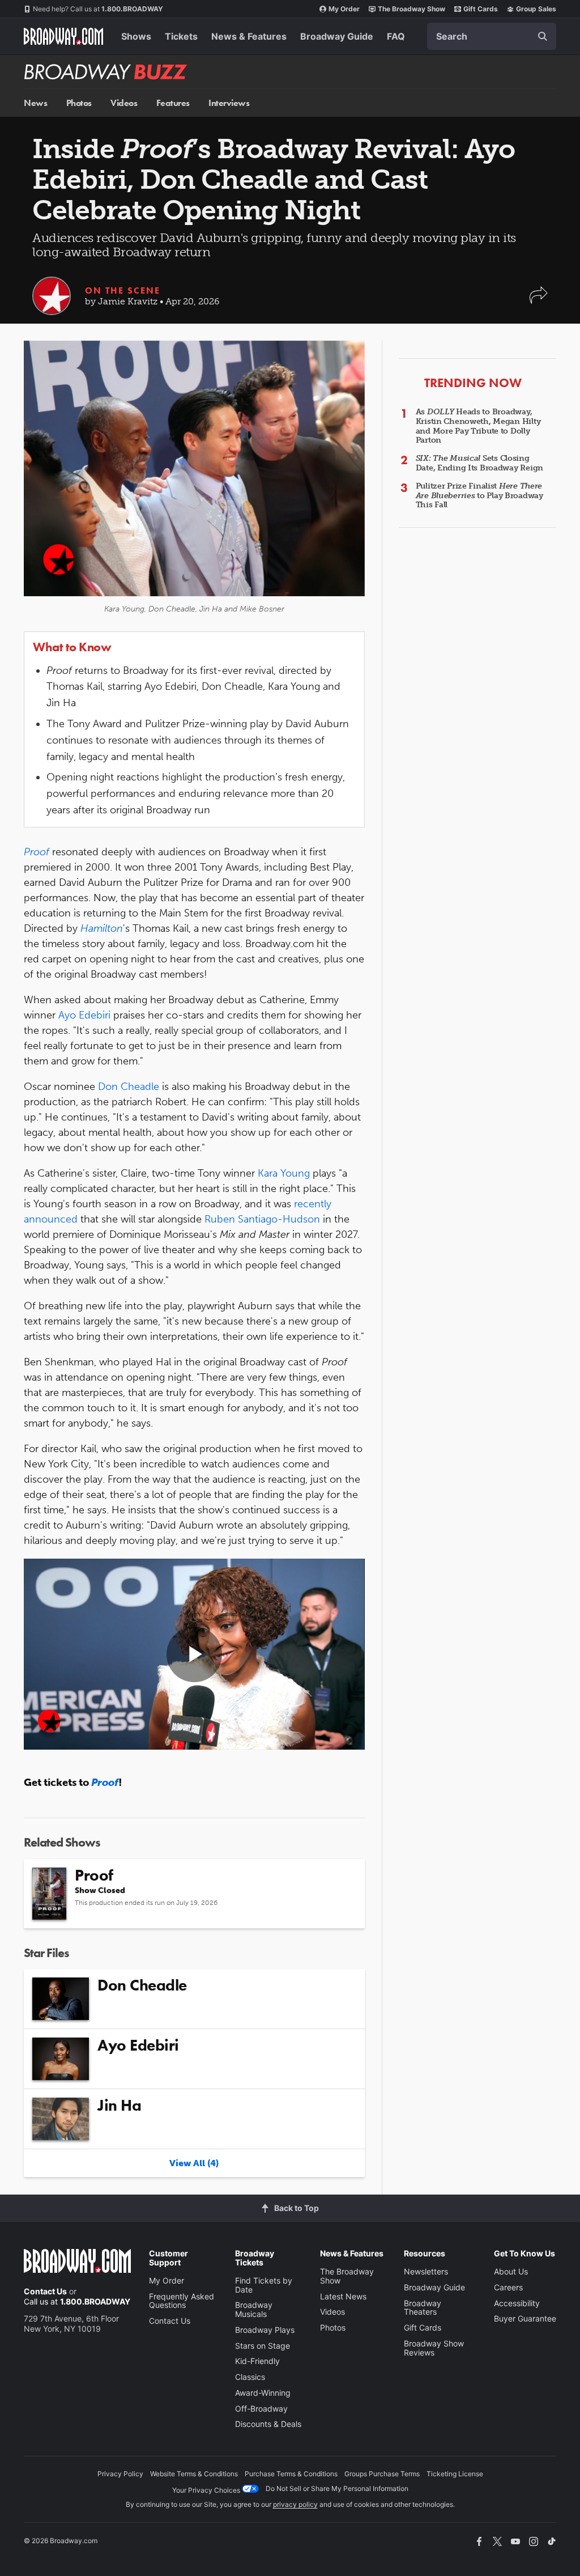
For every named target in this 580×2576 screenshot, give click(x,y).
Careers (508, 2287)
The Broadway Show (411, 9)
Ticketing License (455, 2474)
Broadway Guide (337, 36)
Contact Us (45, 2291)
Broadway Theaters (423, 2308)
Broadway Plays (265, 2330)
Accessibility (517, 2303)
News (35, 103)
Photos (79, 103)
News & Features (249, 36)
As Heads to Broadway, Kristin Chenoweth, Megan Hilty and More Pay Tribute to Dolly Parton (478, 426)
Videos (124, 103)
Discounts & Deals (268, 2424)
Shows (136, 36)
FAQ (396, 36)
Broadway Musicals (254, 2309)
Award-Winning (263, 2393)
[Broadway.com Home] (63, 36)
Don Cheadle (129, 1087)
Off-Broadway (261, 2409)
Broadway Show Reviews (434, 2348)
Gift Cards (481, 9)
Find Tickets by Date (264, 2285)
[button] (539, 301)
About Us (511, 2271)
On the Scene (123, 290)
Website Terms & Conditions (194, 2474)
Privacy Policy (120, 2474)
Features (173, 103)
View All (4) (194, 2163)
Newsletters (426, 2271)
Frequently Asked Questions (182, 2301)
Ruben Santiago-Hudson (262, 1219)
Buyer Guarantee (525, 2318)
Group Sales (536, 9)
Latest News (343, 2296)
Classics (250, 2377)
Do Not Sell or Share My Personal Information (337, 2488)
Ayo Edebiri (84, 1015)
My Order (344, 9)
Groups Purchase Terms (382, 2474)
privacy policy (295, 2504)
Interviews (229, 103)
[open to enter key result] (543, 36)
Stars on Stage (263, 2346)
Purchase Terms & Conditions (291, 2474)
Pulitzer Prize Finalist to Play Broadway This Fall (479, 496)
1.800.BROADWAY (98, 9)
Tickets (181, 36)
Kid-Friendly (257, 2361)
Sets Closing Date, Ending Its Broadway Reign (479, 463)
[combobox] (492, 36)
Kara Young (284, 1173)
